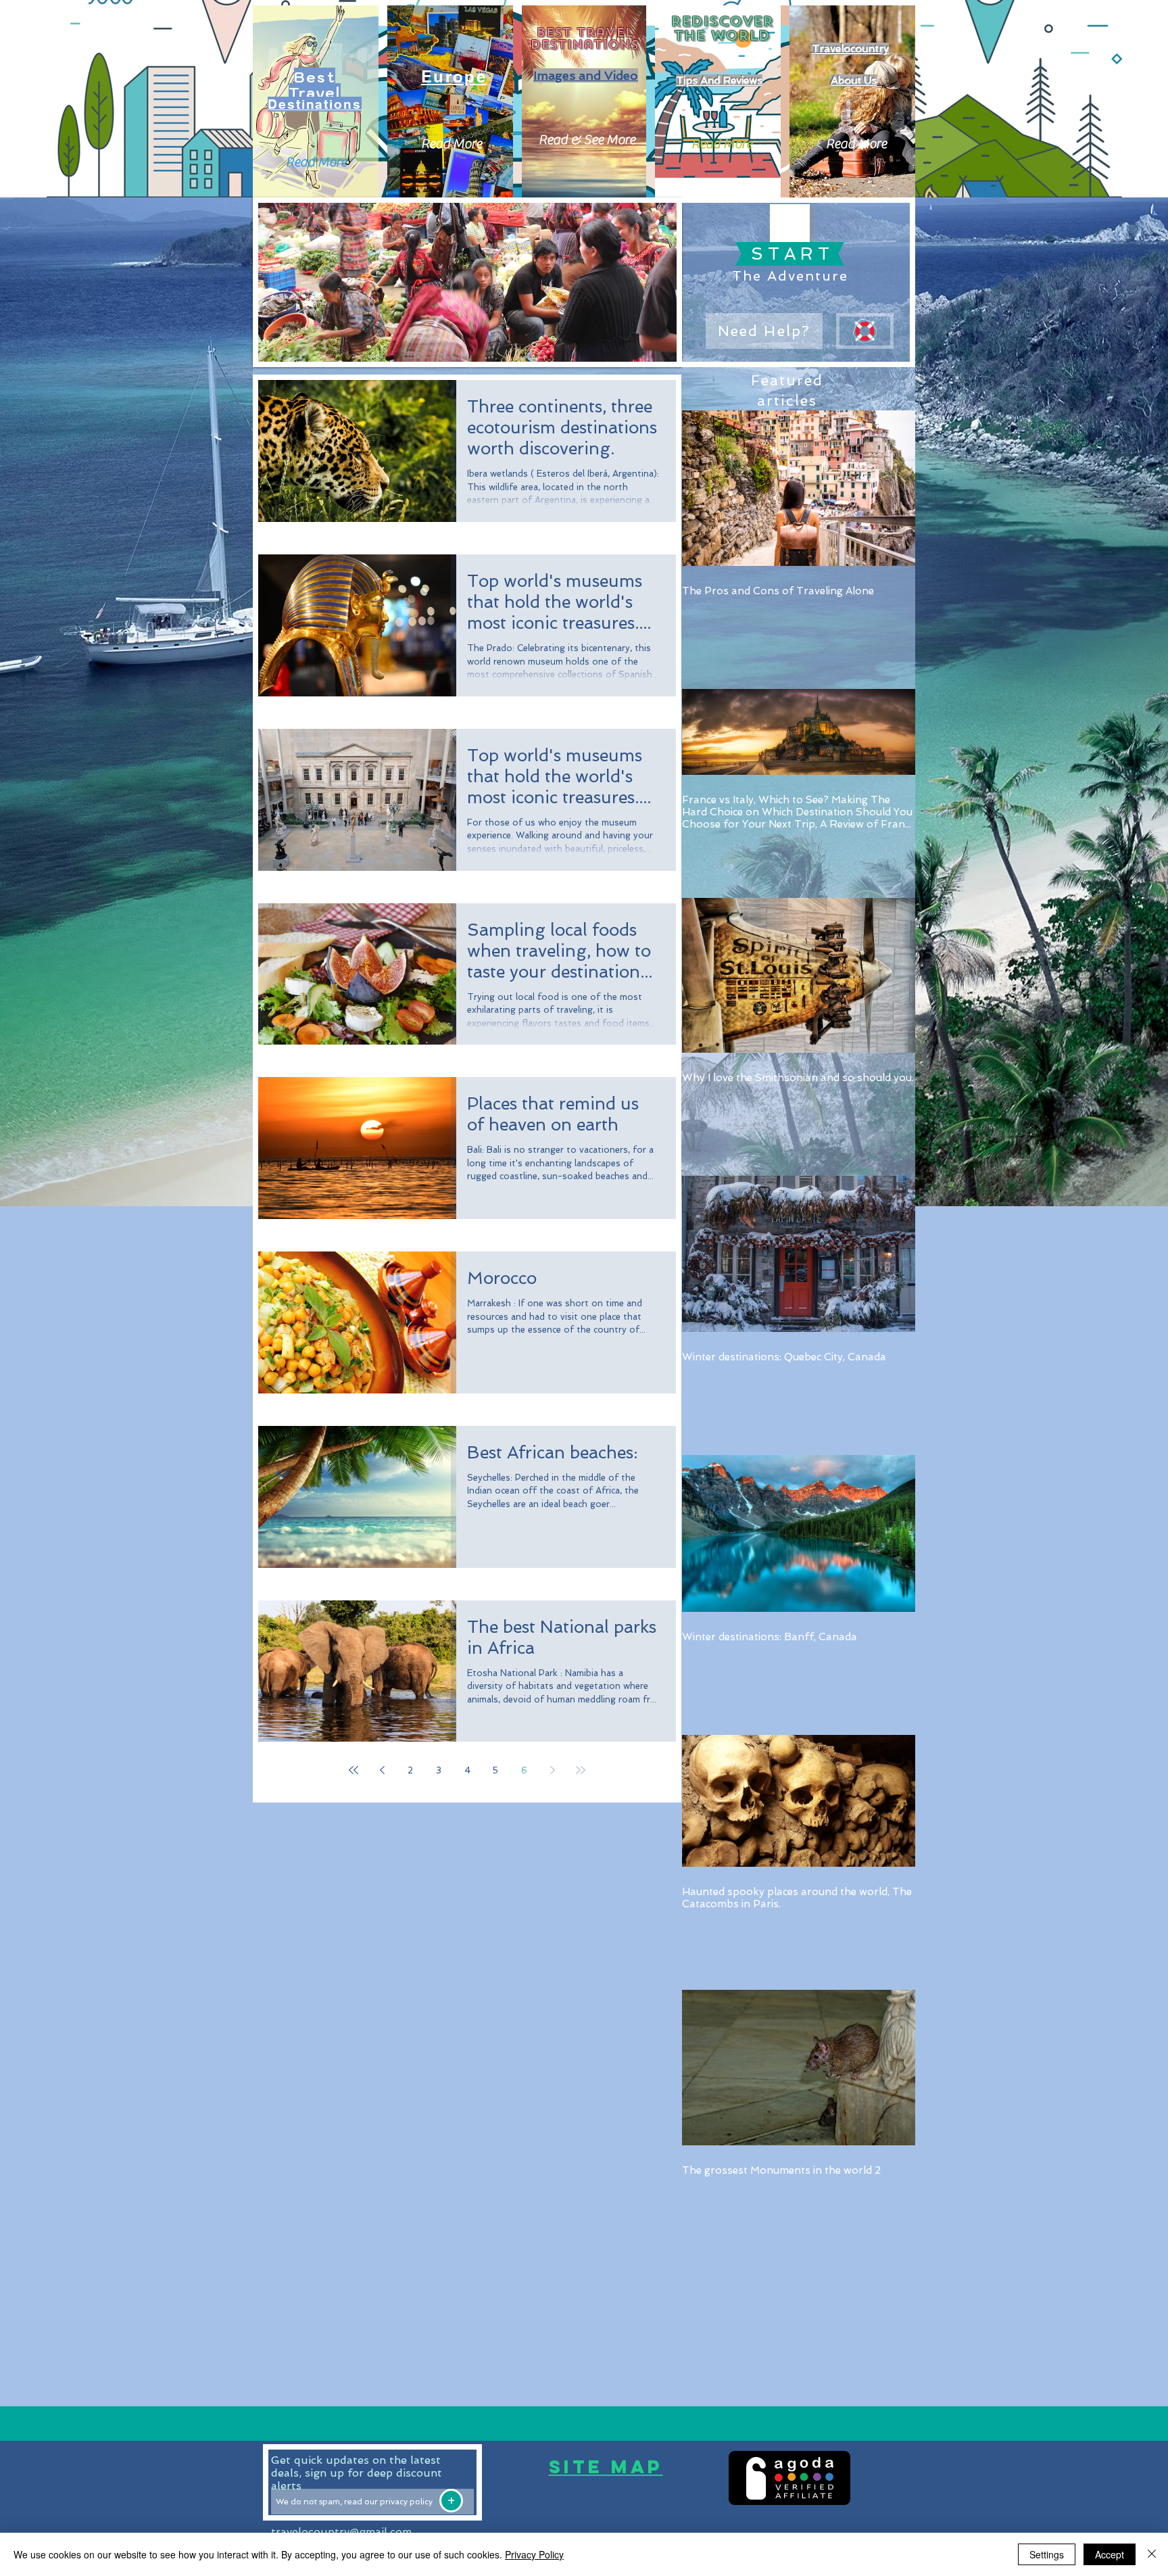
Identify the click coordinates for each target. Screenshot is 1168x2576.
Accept (1110, 2554)
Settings (1047, 2554)
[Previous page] (382, 1770)
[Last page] (581, 1770)
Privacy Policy (534, 2554)
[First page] (354, 1770)
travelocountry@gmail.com (341, 2532)
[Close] (1152, 2554)
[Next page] (552, 1770)
